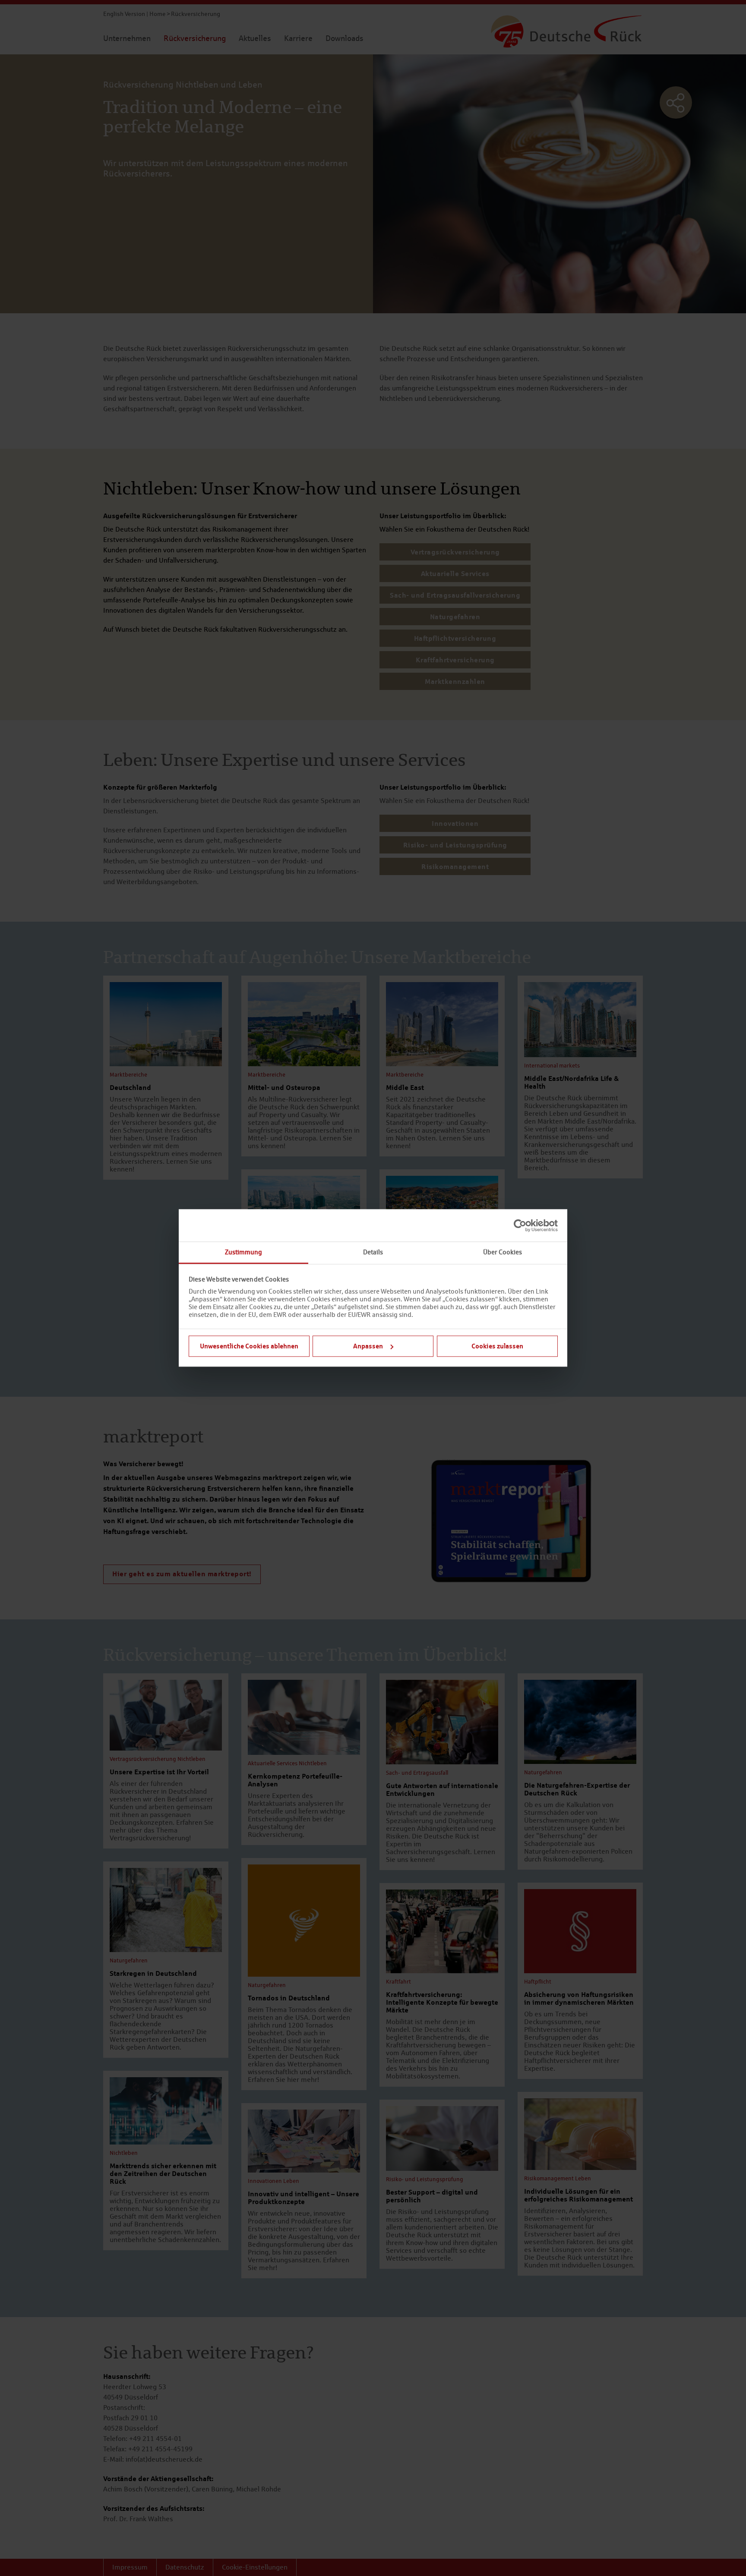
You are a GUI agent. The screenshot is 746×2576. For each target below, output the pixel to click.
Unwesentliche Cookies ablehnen (249, 1346)
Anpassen (368, 1346)
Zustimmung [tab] (243, 1252)
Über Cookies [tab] (503, 1252)
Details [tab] (373, 1252)
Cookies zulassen (497, 1346)
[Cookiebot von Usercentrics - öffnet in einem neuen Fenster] (520, 1225)
